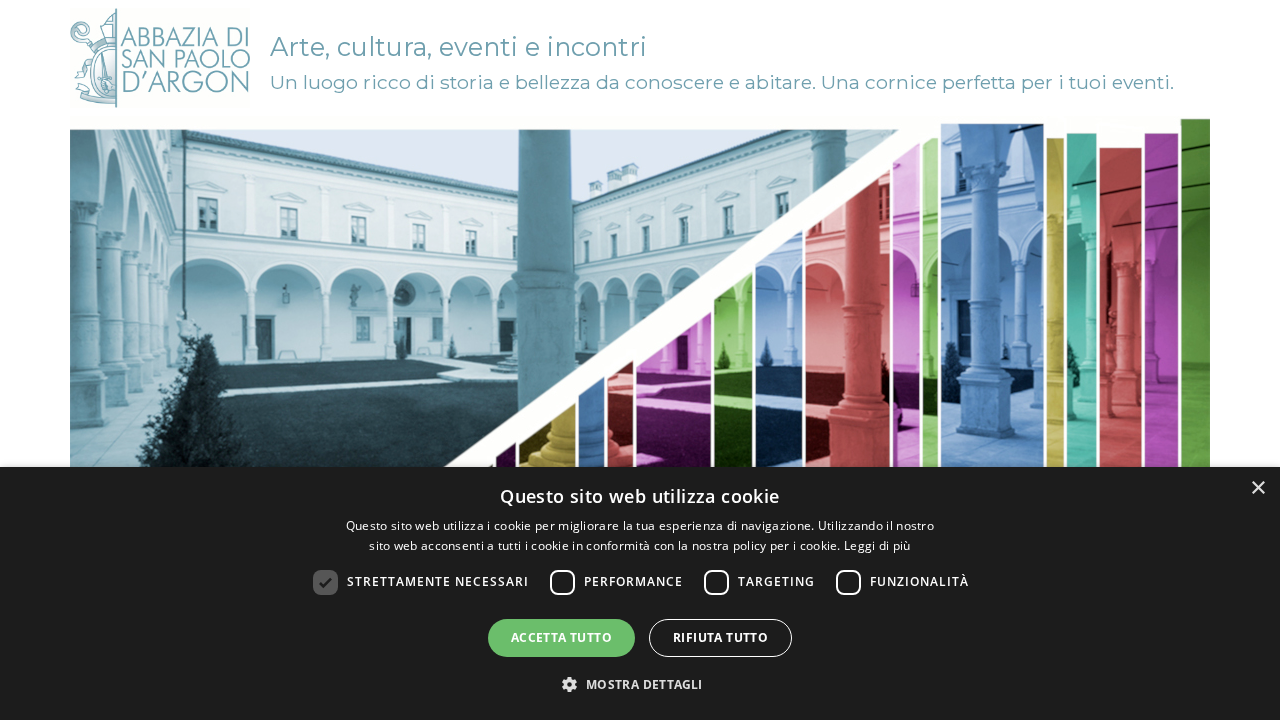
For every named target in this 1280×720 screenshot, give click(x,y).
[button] (639, 684)
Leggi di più (877, 545)
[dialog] (640, 593)
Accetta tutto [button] (561, 637)
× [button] (1257, 488)
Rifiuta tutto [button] (720, 637)
